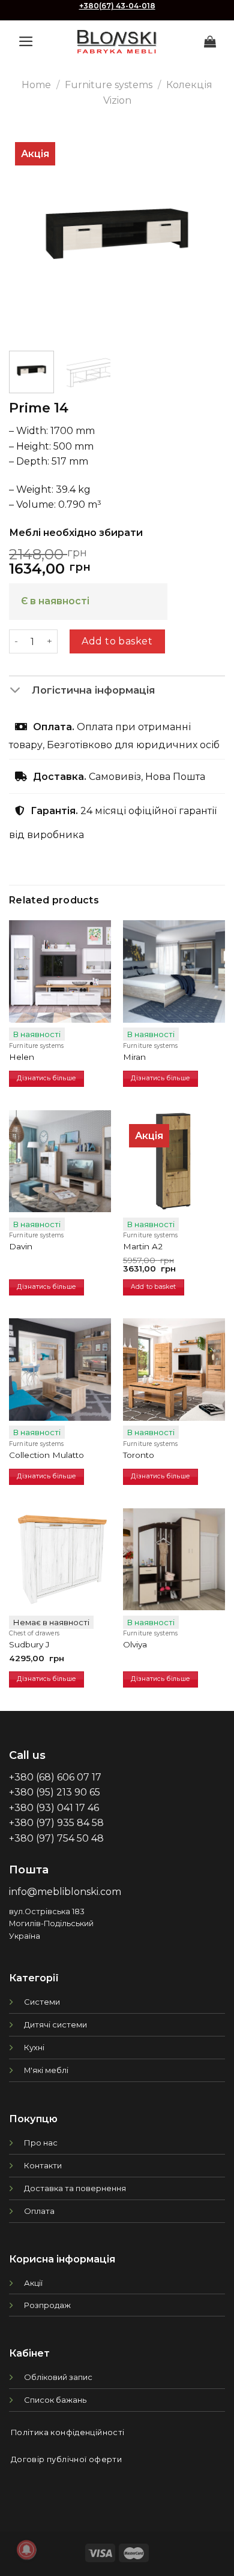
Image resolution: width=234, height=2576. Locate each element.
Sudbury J (29, 1644)
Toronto (139, 1455)
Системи (42, 2002)
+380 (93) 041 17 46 (54, 1808)
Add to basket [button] (153, 1287)
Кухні (34, 2047)
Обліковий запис (58, 2377)
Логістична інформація (93, 690)
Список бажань (55, 2400)
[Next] (206, 234)
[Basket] (210, 41)
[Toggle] (20, 691)
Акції (33, 2283)
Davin (21, 1246)
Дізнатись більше (46, 1078)
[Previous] (28, 234)
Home (36, 85)
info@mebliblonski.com (65, 1892)
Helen (22, 1057)
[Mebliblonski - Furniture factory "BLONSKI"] (117, 42)
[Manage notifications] (26, 2550)
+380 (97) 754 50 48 (56, 1838)
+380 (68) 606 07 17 (55, 1777)
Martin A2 (143, 1246)
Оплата (39, 2211)
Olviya (135, 1644)
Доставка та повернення (75, 2188)
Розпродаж (47, 2305)
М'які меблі (46, 2070)
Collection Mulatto (46, 1455)
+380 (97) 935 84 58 (56, 1823)
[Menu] (26, 41)
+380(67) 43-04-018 (117, 6)
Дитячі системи (55, 2024)
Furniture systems (109, 85)
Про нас (41, 2143)
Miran (134, 1057)
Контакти (43, 2165)
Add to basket (117, 641)
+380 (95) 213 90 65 (55, 1792)
